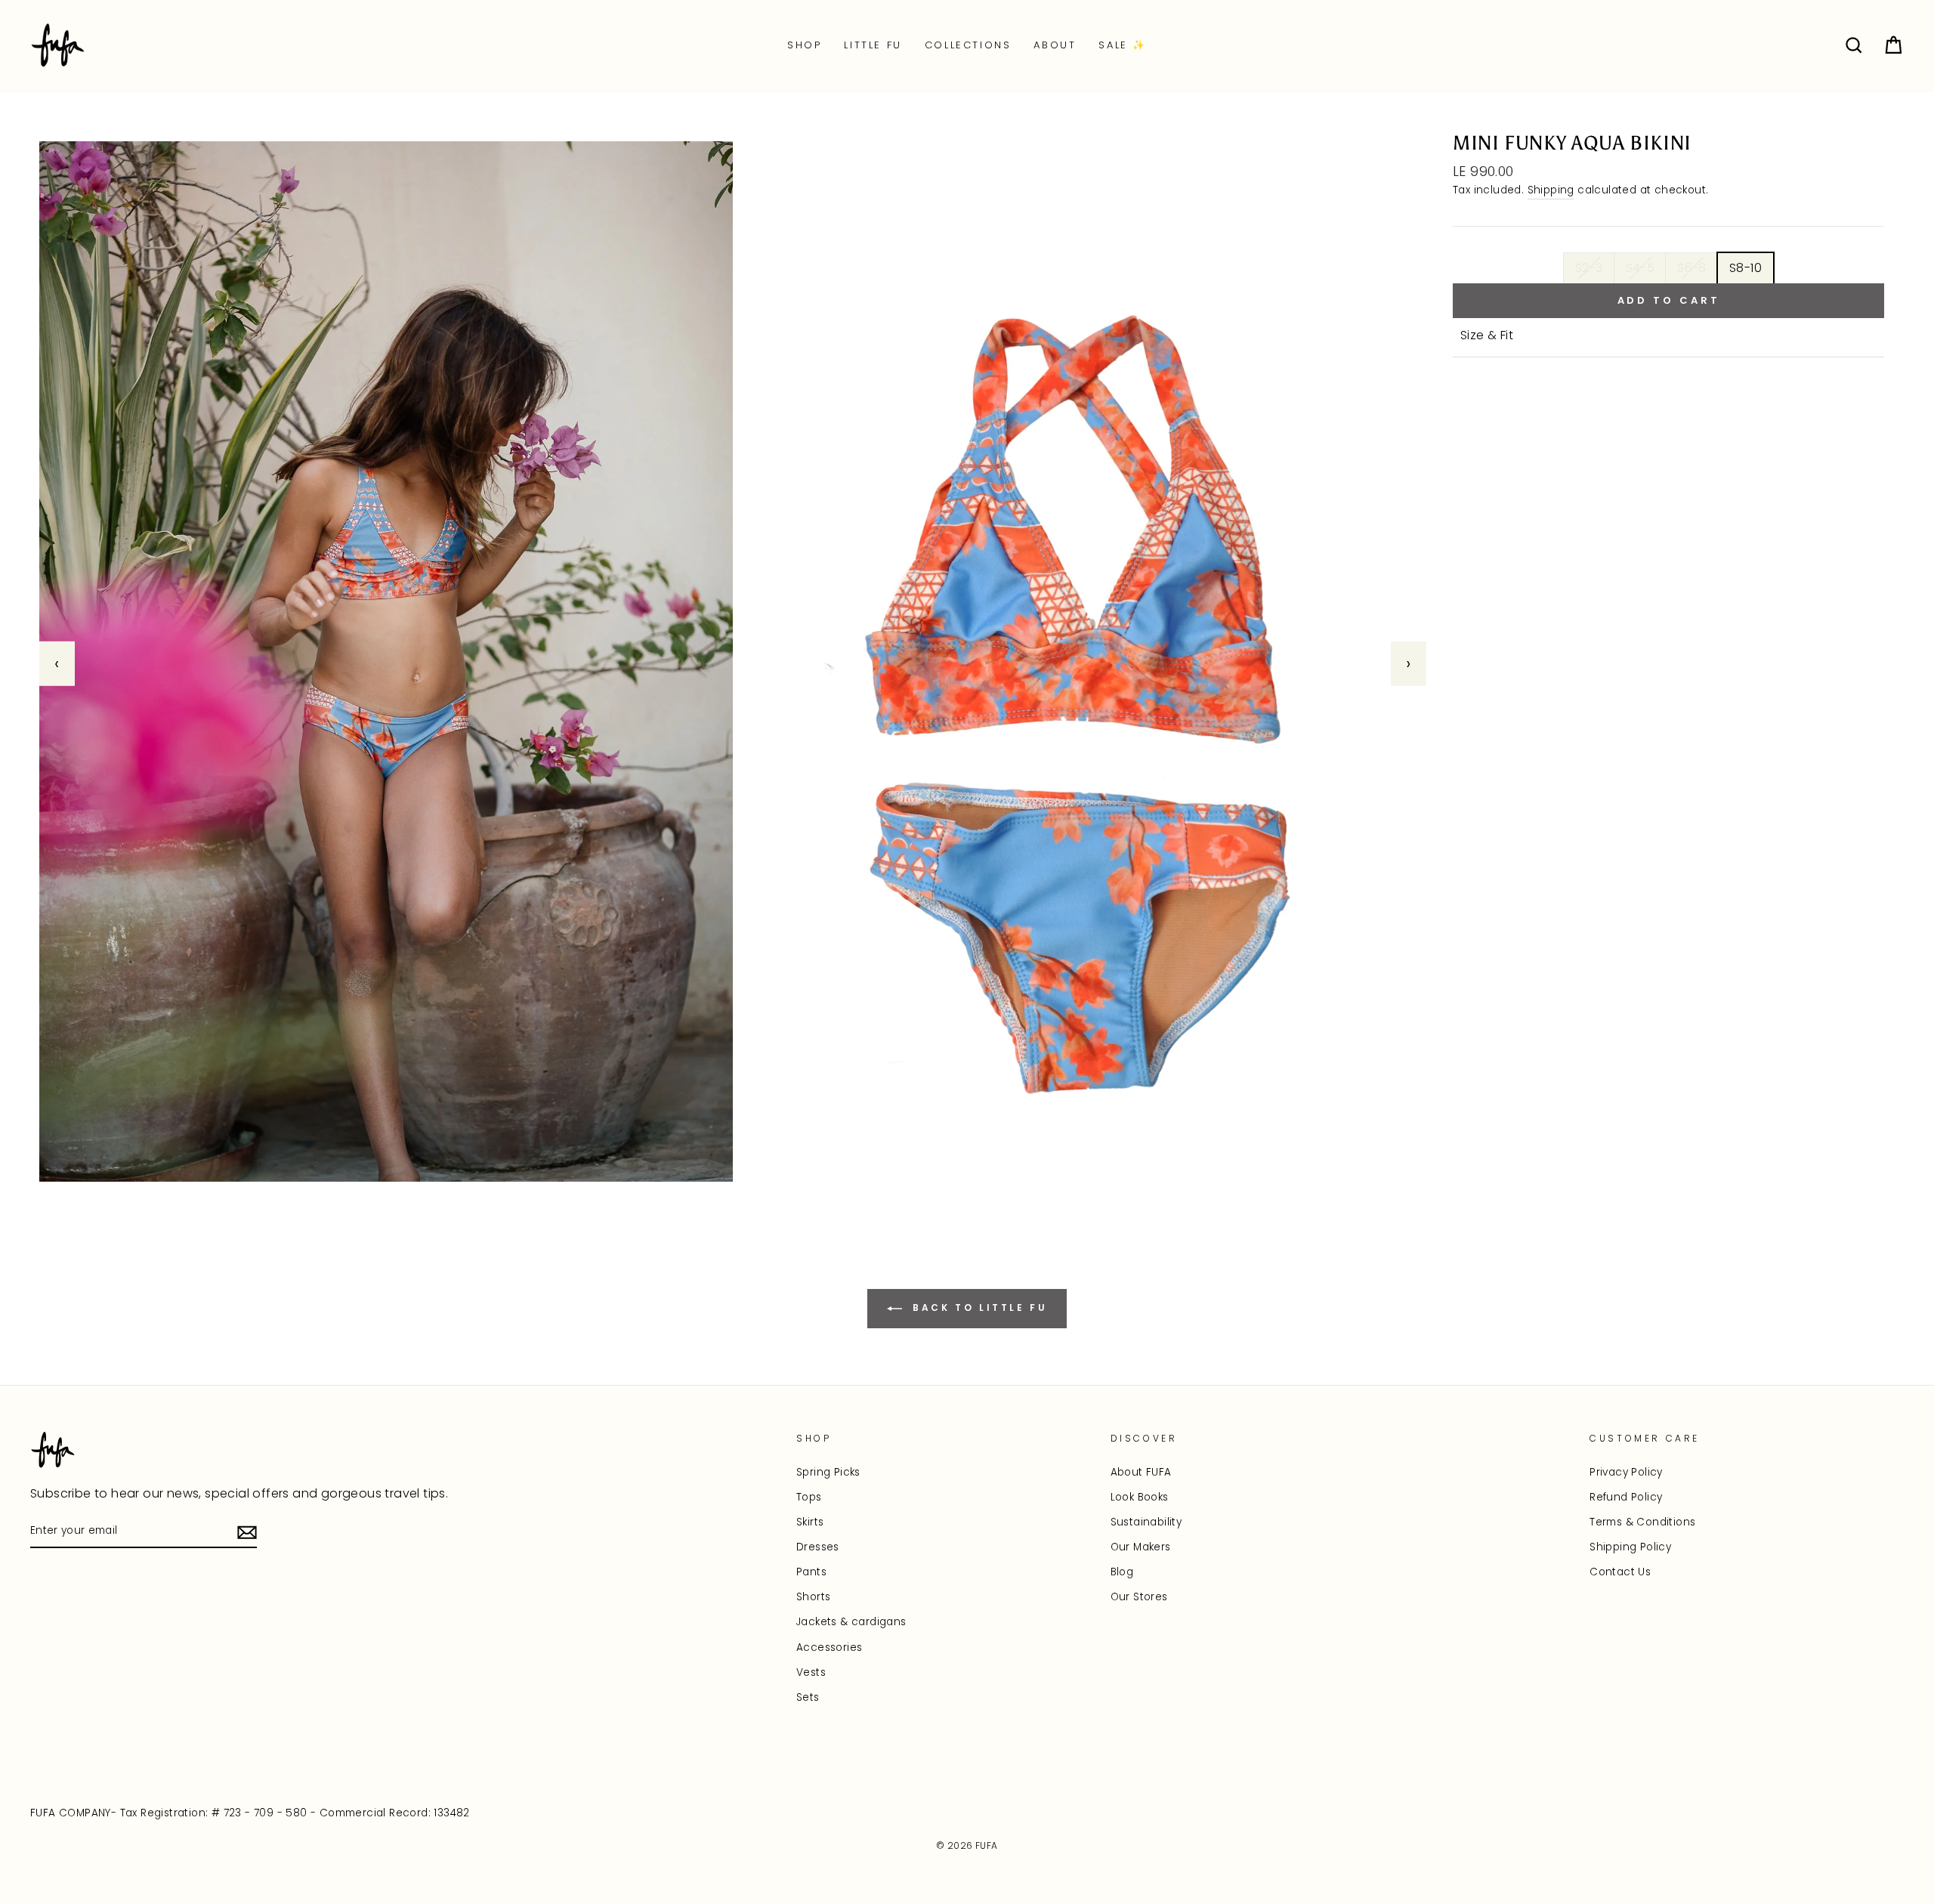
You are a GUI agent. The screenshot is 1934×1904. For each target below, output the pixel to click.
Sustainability (1146, 1522)
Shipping (1551, 190)
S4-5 (1641, 268)
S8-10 (1746, 268)
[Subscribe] (247, 1532)
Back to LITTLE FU (978, 1308)
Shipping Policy (1630, 1547)
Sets (808, 1697)
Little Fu (873, 45)
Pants (811, 1572)
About (1055, 45)
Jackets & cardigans (851, 1622)
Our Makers (1141, 1547)
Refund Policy (1626, 1497)
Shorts (813, 1597)
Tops (809, 1497)
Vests (811, 1672)
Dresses (818, 1547)
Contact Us (1620, 1572)
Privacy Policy (1626, 1472)
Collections (968, 45)
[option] (733, 663)
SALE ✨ (1123, 45)
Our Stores (1139, 1597)
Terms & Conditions (1642, 1522)
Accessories (829, 1647)
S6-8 (1692, 268)
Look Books (1140, 1497)
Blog (1122, 1572)
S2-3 (1589, 268)
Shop (804, 45)
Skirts (810, 1522)
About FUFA (1141, 1472)
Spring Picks (828, 1472)
